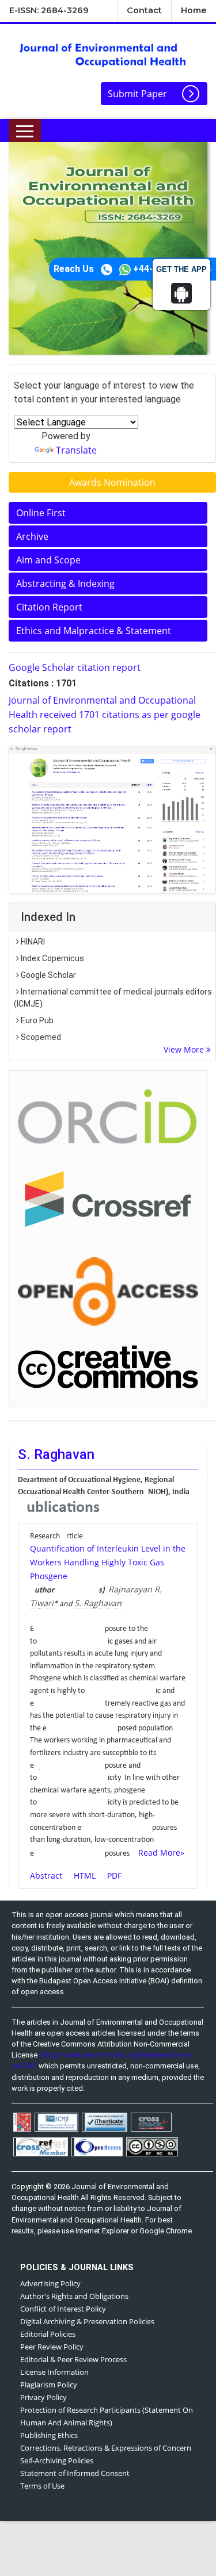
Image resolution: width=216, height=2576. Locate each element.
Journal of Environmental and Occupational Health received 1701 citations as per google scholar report (105, 715)
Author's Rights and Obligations (74, 2296)
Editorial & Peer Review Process (73, 2359)
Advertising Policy (50, 2283)
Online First (41, 513)
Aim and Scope (48, 560)
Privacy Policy (43, 2397)
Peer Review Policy (52, 2347)
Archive (32, 536)
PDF (114, 1876)
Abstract (46, 1876)
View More (185, 1049)
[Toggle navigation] (25, 130)
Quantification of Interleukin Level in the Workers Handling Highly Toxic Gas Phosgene (108, 1562)
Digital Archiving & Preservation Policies (87, 2321)
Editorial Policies (48, 2334)
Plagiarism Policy (49, 2385)
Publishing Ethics (49, 2435)
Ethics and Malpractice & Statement (94, 631)
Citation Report (49, 607)
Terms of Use (42, 2486)
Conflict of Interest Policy (63, 2309)
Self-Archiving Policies (57, 2460)
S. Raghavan (98, 1603)
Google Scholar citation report (75, 667)
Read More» (161, 1853)
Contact (144, 10)
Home (194, 10)
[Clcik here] (108, 1116)
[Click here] (112, 819)
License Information (54, 2372)
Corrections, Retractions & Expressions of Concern (106, 2448)
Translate (76, 450)
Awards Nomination (112, 482)
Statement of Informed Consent (75, 2473)
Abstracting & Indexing (65, 583)
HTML (85, 1876)
